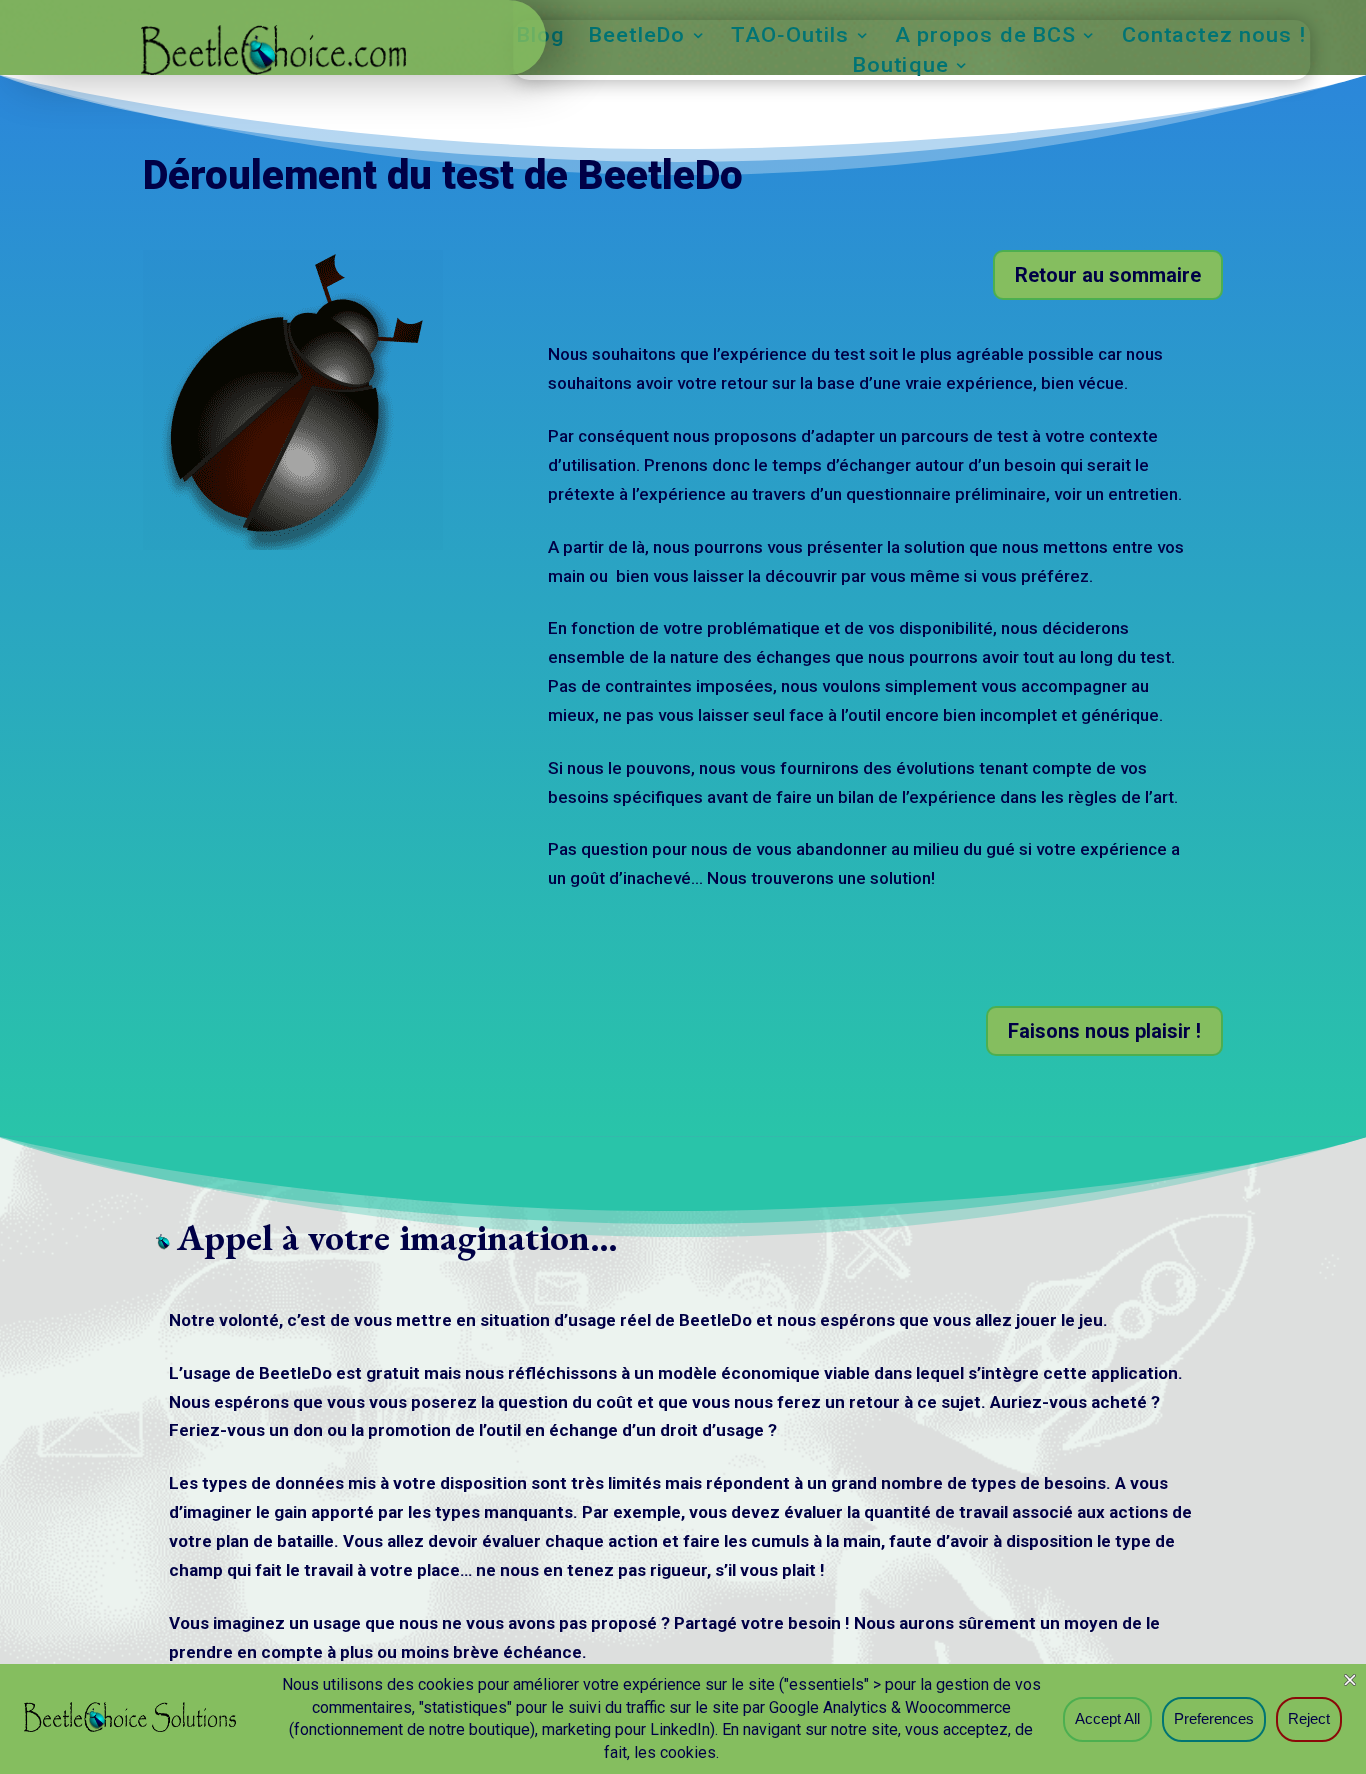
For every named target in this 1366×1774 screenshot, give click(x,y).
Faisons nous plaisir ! (1104, 1031)
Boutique (901, 67)
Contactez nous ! (1214, 37)
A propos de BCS (985, 37)
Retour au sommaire (1108, 275)
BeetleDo (638, 37)
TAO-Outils (790, 37)
